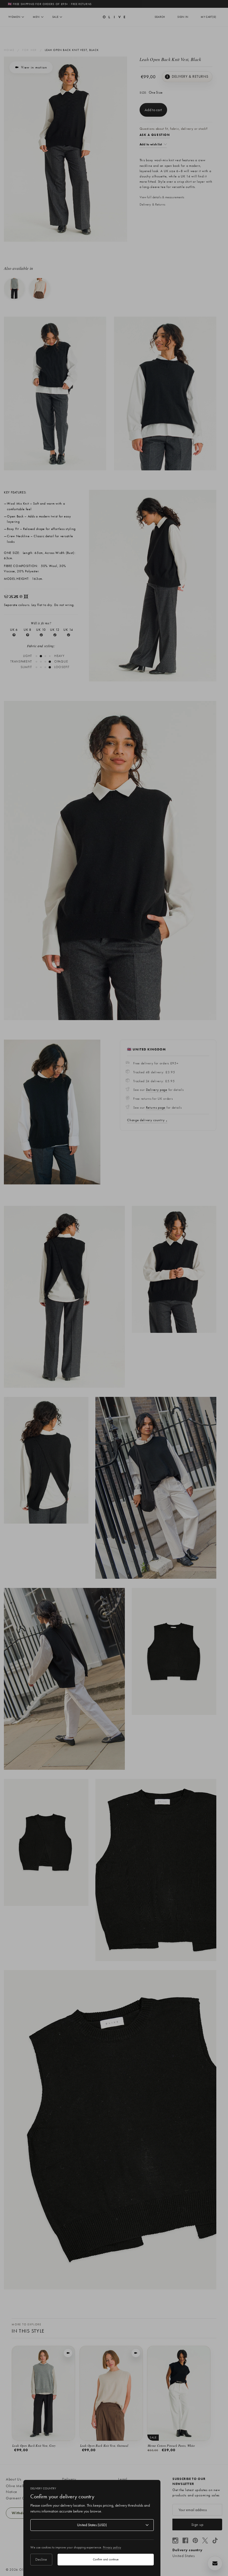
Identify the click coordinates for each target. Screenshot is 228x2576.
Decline (41, 2559)
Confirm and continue (106, 2559)
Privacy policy (112, 2547)
